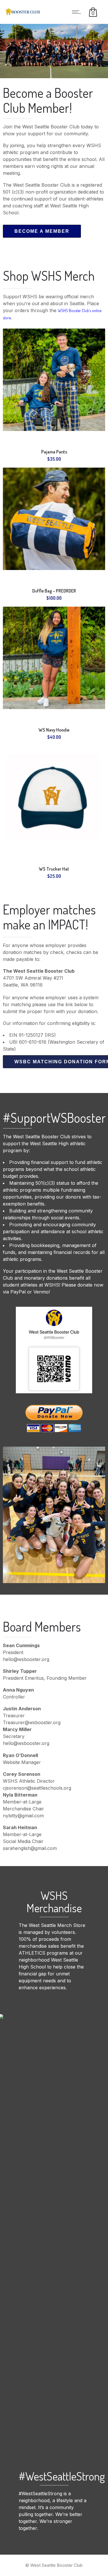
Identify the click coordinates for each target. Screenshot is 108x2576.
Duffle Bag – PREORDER (54, 591)
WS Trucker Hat (54, 869)
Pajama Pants (54, 452)
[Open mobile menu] (78, 12)
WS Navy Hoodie (54, 730)
